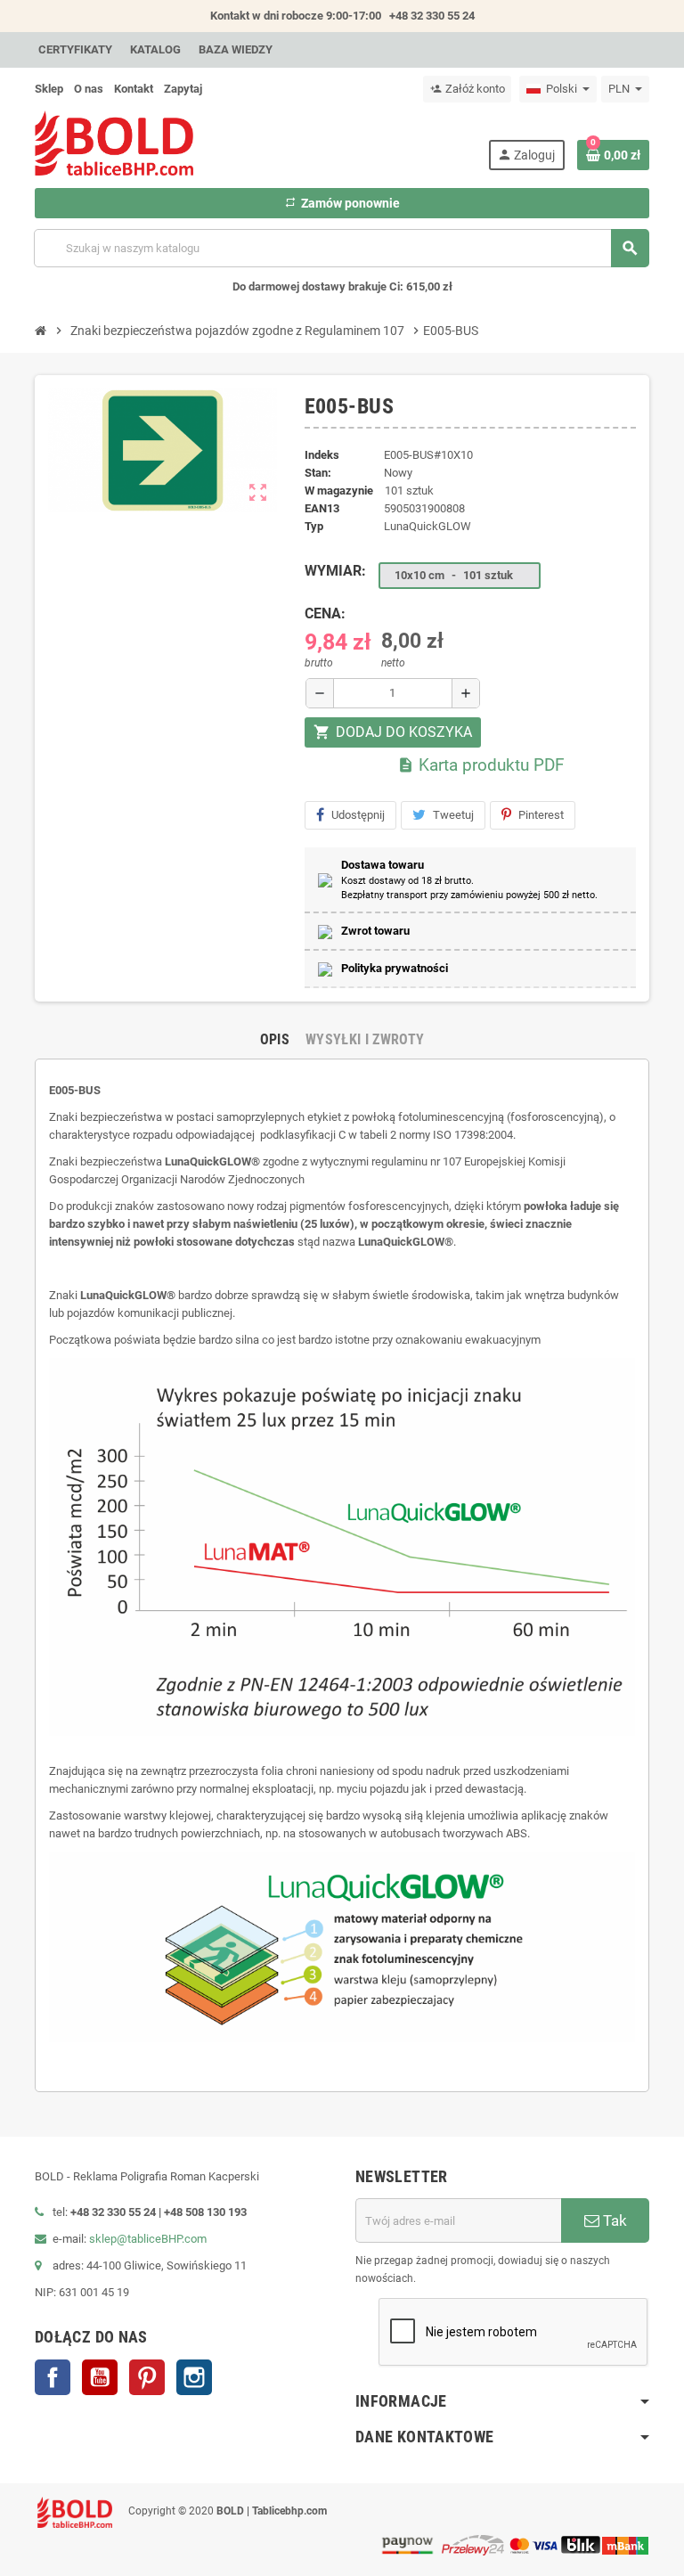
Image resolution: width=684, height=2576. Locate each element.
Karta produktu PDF (481, 765)
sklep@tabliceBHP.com (148, 2239)
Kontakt (134, 89)
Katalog (155, 49)
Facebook (53, 2377)
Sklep (49, 89)
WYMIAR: (335, 571)
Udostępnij (358, 815)
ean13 (322, 508)
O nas (89, 89)
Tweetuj (453, 815)
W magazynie (339, 491)
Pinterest (541, 815)
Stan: (318, 473)
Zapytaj (183, 89)
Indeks (322, 455)
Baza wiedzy (236, 49)
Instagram (194, 2377)
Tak (613, 2220)
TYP (314, 526)
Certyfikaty (75, 49)
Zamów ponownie (342, 203)
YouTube (100, 2377)
